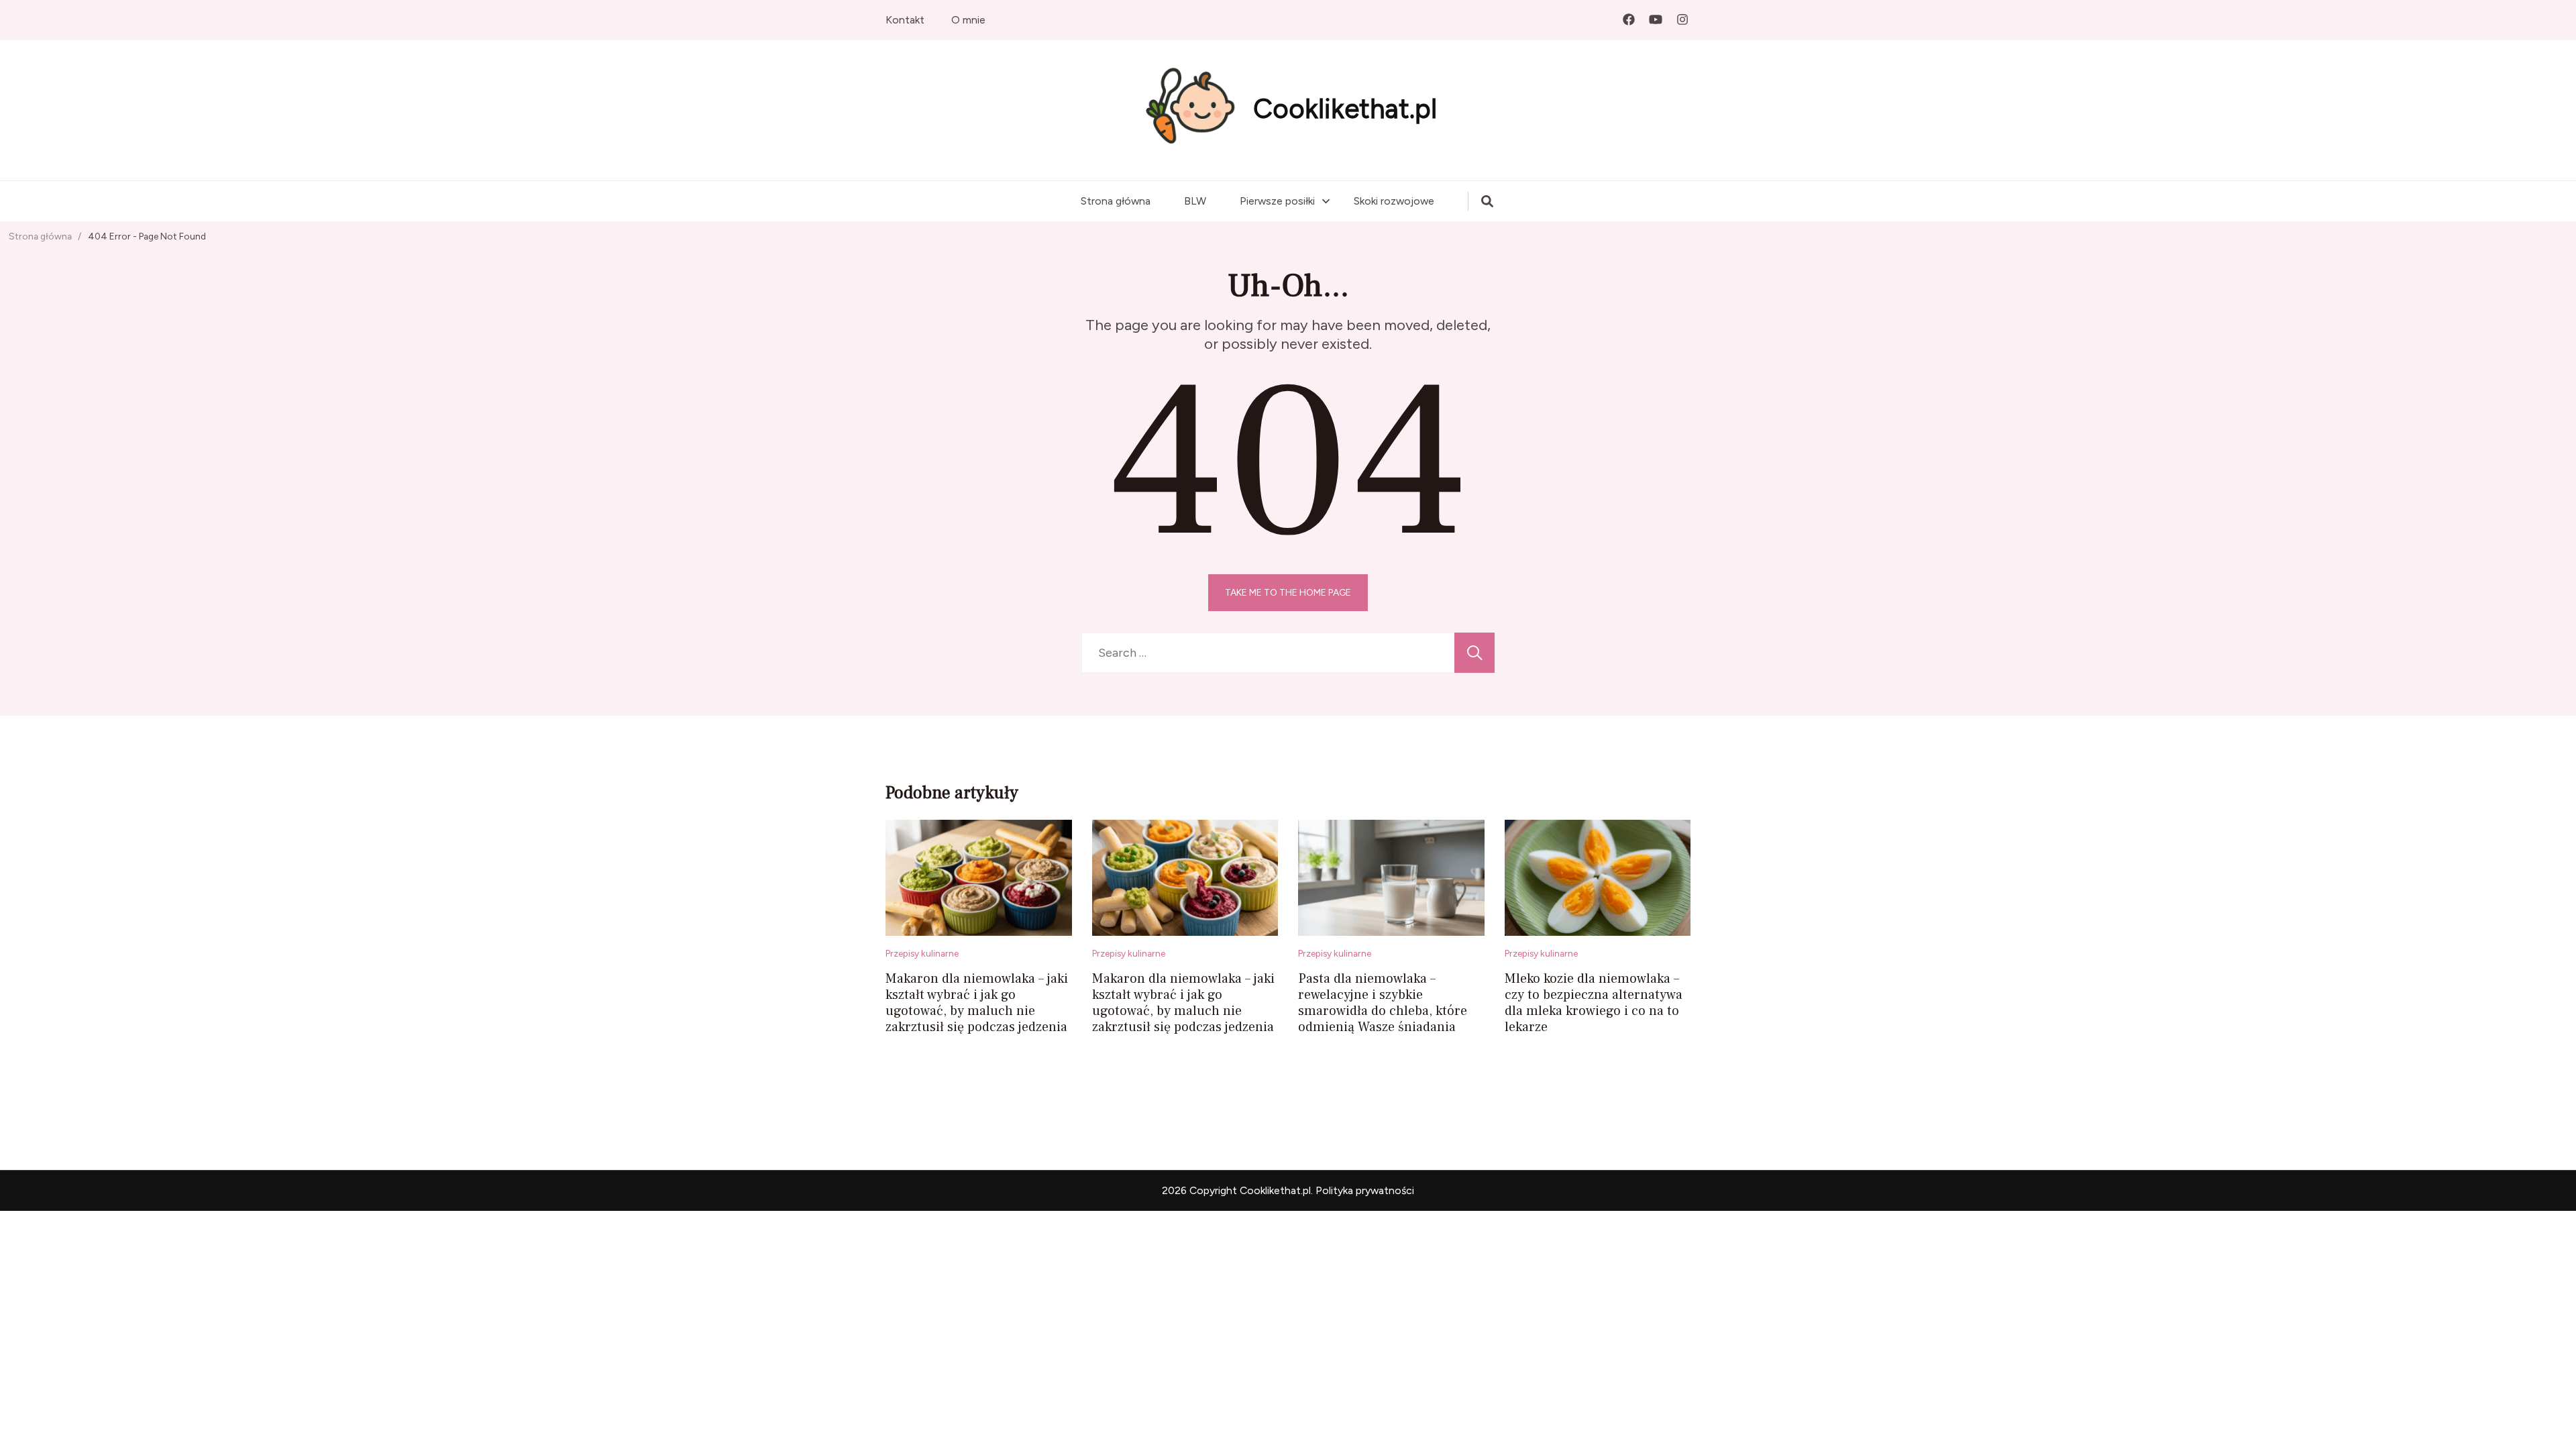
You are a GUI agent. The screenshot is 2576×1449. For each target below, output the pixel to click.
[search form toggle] (1487, 201)
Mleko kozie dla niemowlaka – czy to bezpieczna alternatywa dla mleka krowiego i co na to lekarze (1594, 1003)
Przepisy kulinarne (922, 953)
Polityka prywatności (1365, 1190)
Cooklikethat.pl (1345, 109)
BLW (1195, 201)
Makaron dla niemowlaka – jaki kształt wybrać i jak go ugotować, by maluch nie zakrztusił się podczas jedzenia (977, 1003)
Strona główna (1116, 201)
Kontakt (905, 20)
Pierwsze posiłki (1277, 201)
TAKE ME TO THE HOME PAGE (1288, 592)
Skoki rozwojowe (1394, 201)
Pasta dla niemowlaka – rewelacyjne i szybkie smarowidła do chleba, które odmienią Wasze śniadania (1383, 1003)
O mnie (968, 20)
